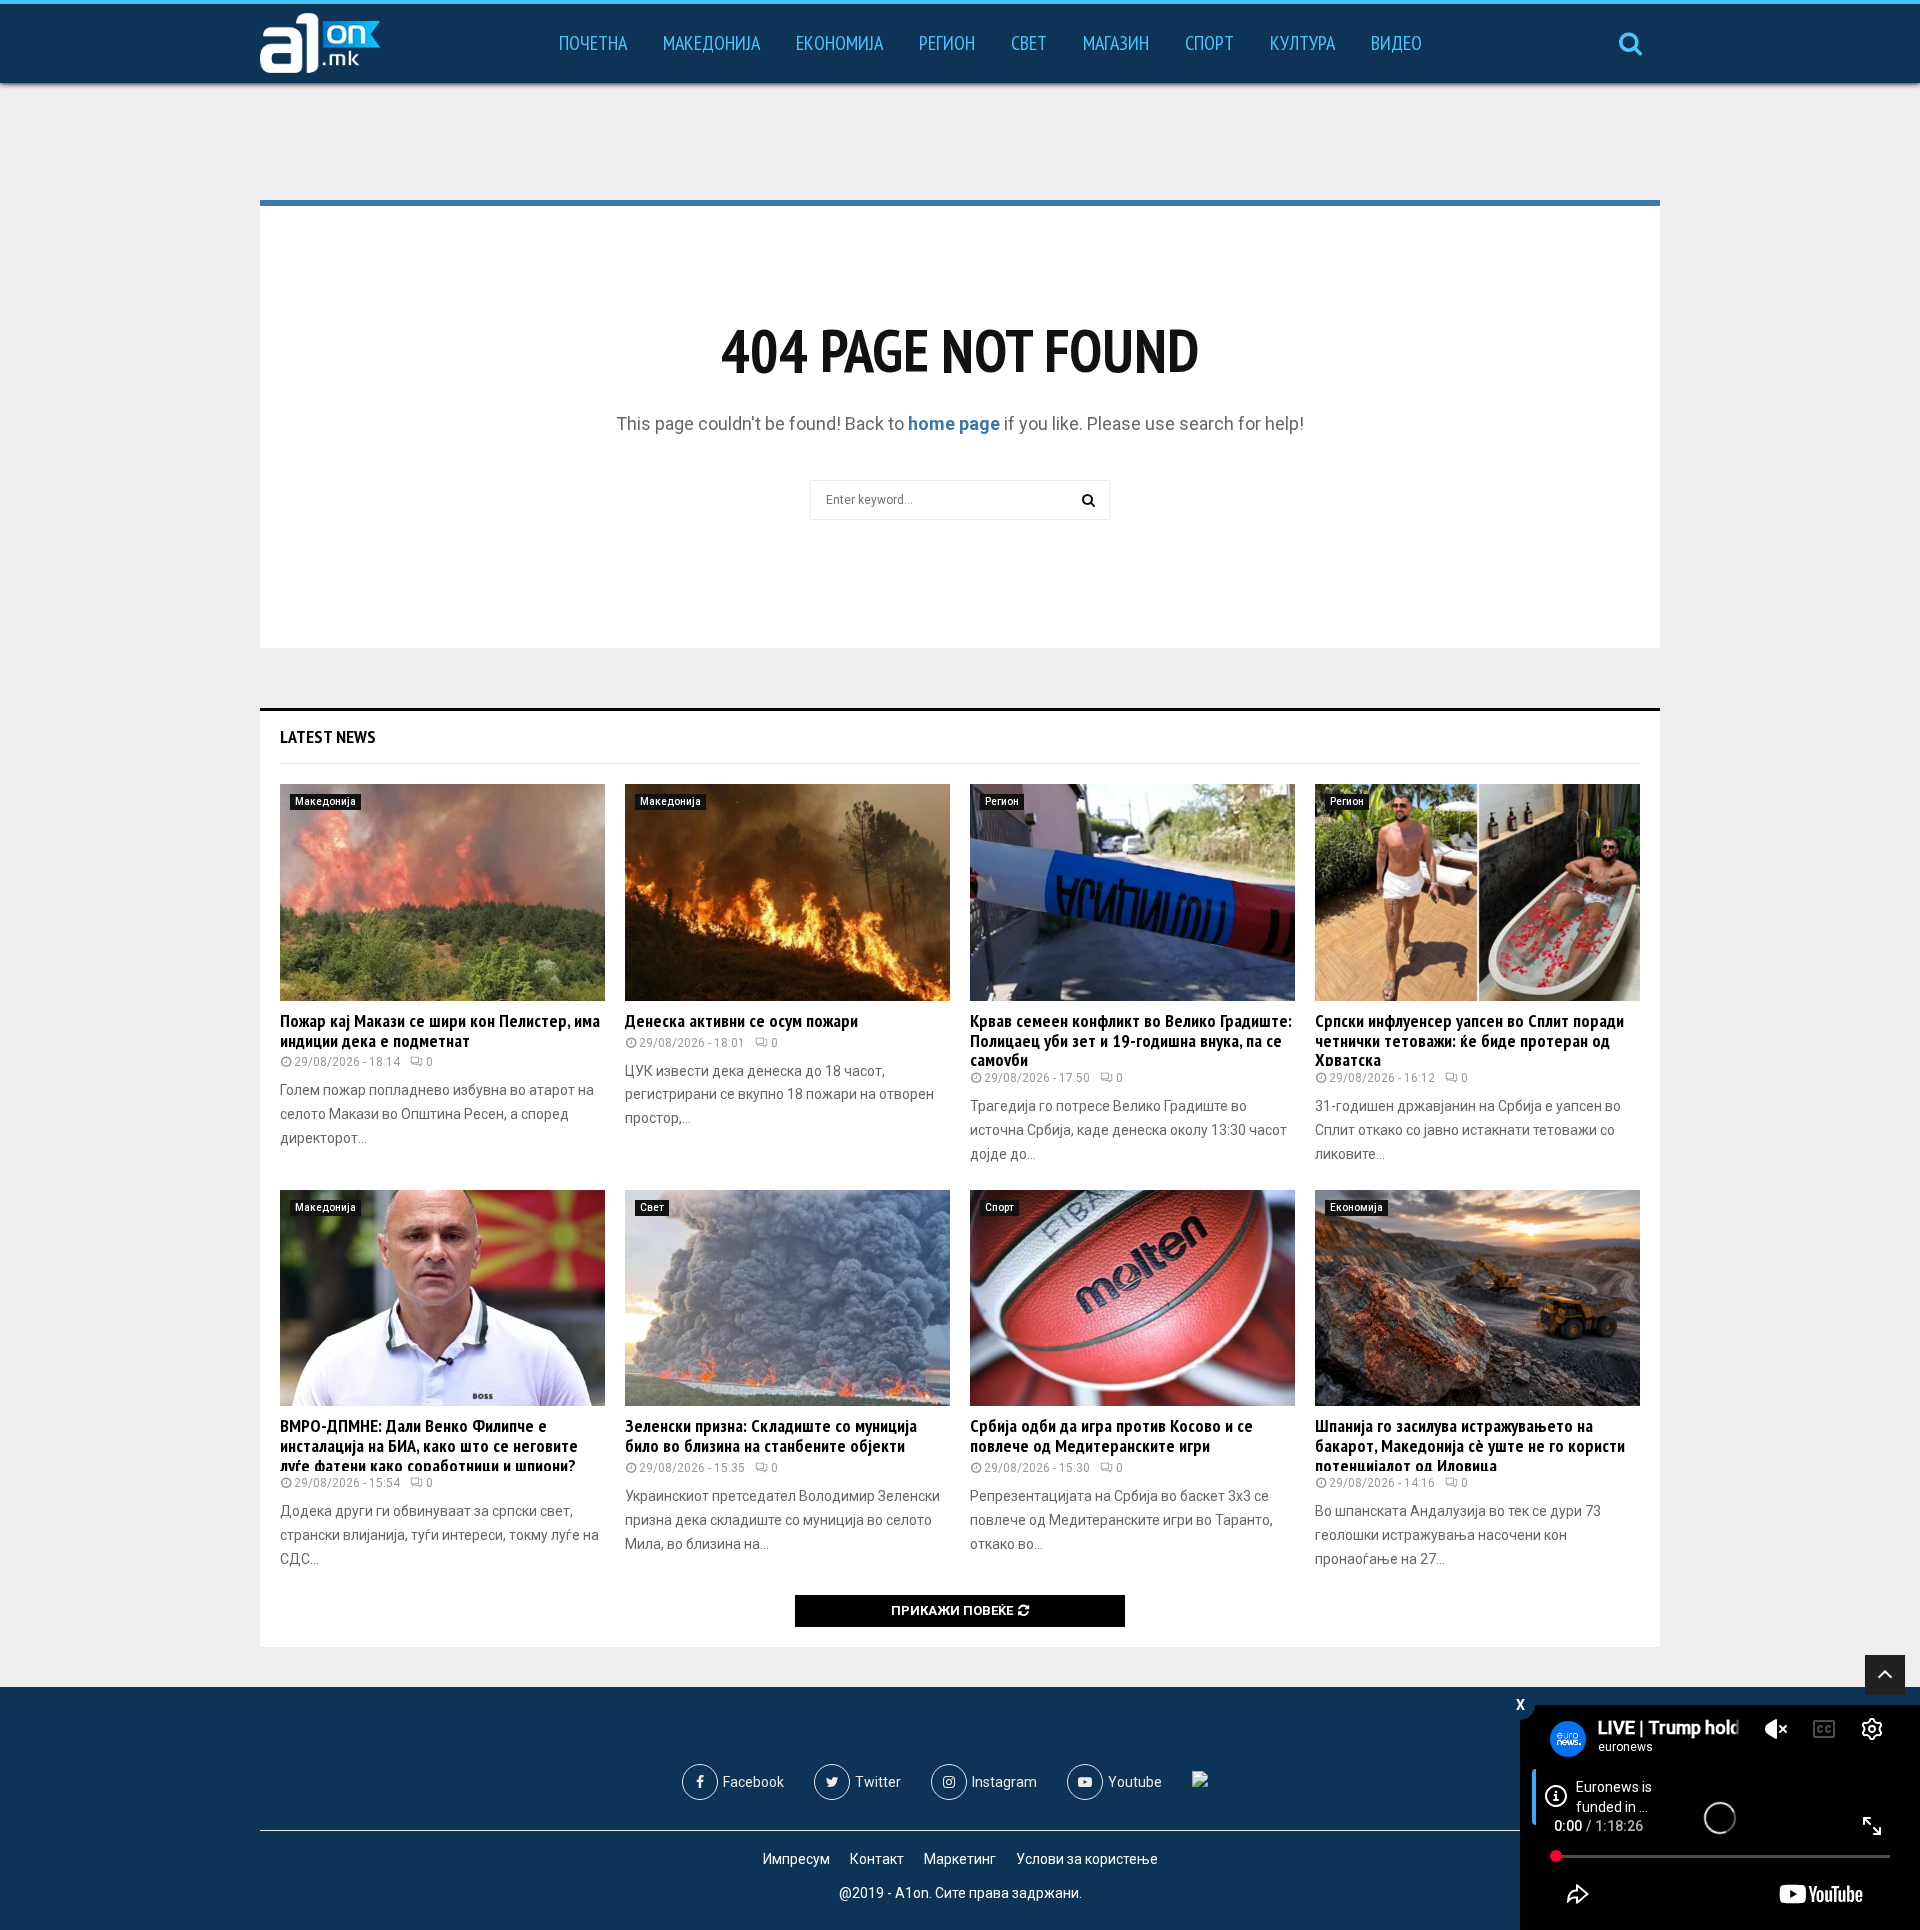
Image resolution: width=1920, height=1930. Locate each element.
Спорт (1209, 43)
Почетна (593, 43)
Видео (1396, 43)
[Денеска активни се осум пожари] (787, 892)
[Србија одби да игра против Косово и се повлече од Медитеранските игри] (1132, 1298)
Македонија (711, 43)
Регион (947, 43)
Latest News (328, 736)
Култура (1302, 43)
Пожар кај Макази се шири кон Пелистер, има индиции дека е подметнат (440, 1030)
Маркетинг (960, 1859)
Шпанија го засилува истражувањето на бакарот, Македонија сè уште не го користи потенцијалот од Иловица (1470, 1445)
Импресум (796, 1859)
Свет (1029, 43)
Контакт (877, 1859)
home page (954, 423)
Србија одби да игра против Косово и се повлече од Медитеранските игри (1111, 1435)
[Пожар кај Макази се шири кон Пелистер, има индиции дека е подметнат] (442, 892)
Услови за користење (1087, 1859)
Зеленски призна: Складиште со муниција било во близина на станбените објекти (771, 1435)
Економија (839, 43)
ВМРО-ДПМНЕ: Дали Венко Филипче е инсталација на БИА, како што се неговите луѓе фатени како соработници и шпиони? (429, 1445)
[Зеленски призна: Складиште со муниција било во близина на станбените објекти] (787, 1298)
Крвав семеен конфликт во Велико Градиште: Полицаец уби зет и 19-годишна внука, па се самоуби (1131, 1040)
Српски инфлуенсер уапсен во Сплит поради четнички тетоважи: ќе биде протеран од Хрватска (1469, 1040)
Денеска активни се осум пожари (741, 1020)
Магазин (1116, 43)
